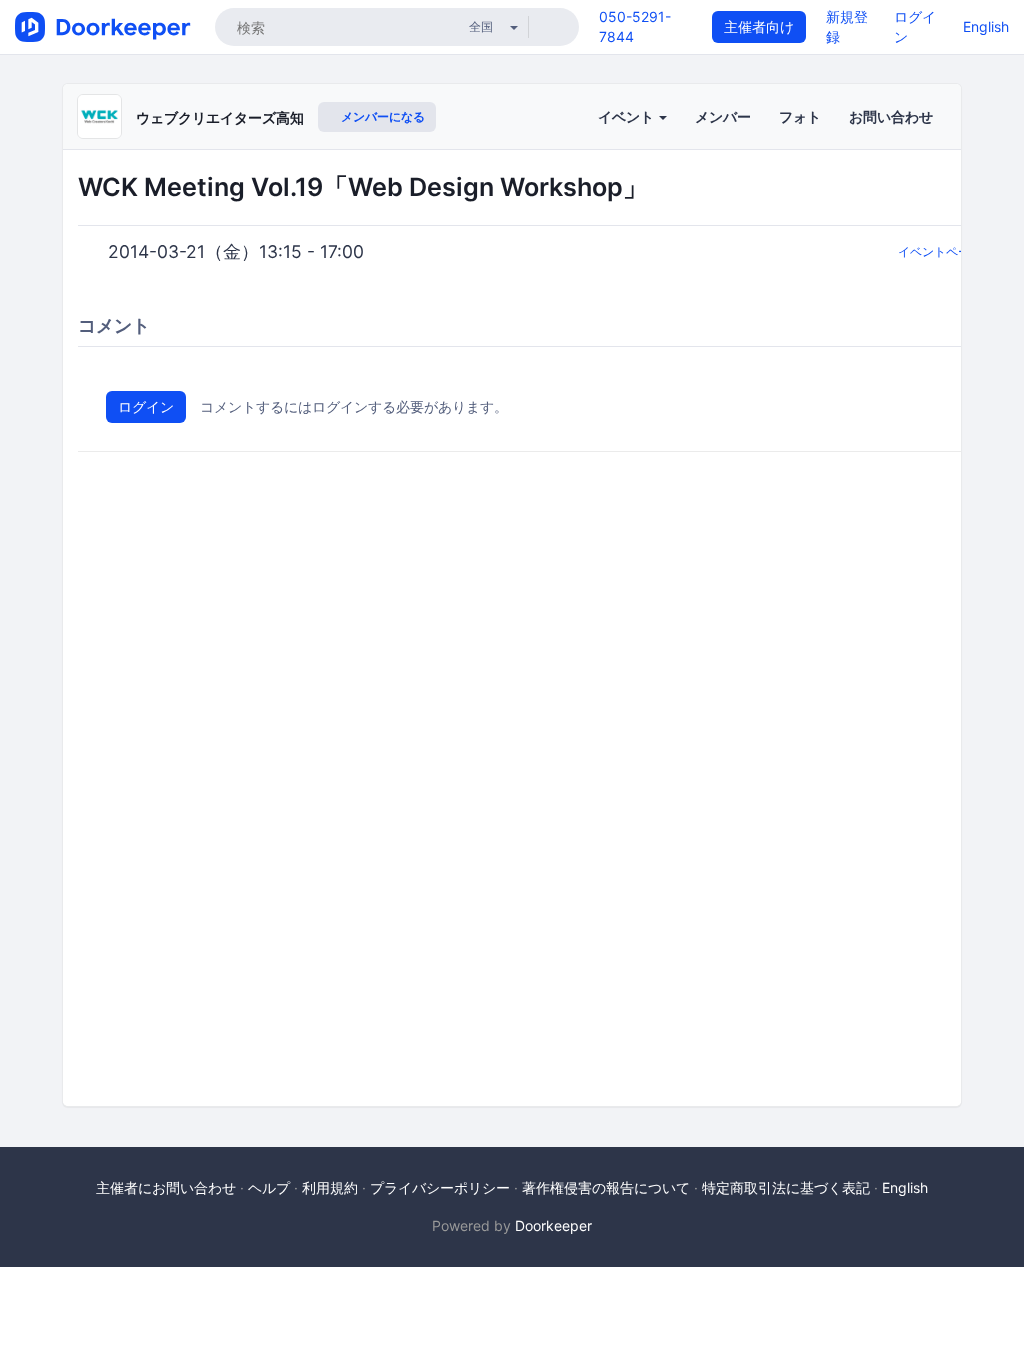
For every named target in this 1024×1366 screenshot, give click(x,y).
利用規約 (330, 1187)
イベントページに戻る (958, 251)
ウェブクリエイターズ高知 (220, 117)
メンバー (723, 116)
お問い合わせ (891, 116)
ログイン (146, 406)
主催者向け (759, 26)
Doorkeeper (553, 1225)
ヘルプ (269, 1187)
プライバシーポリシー (440, 1187)
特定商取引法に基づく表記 (786, 1187)
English (986, 26)
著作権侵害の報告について (606, 1187)
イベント (627, 116)
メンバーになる (381, 116)
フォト (800, 116)
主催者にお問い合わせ (166, 1187)
